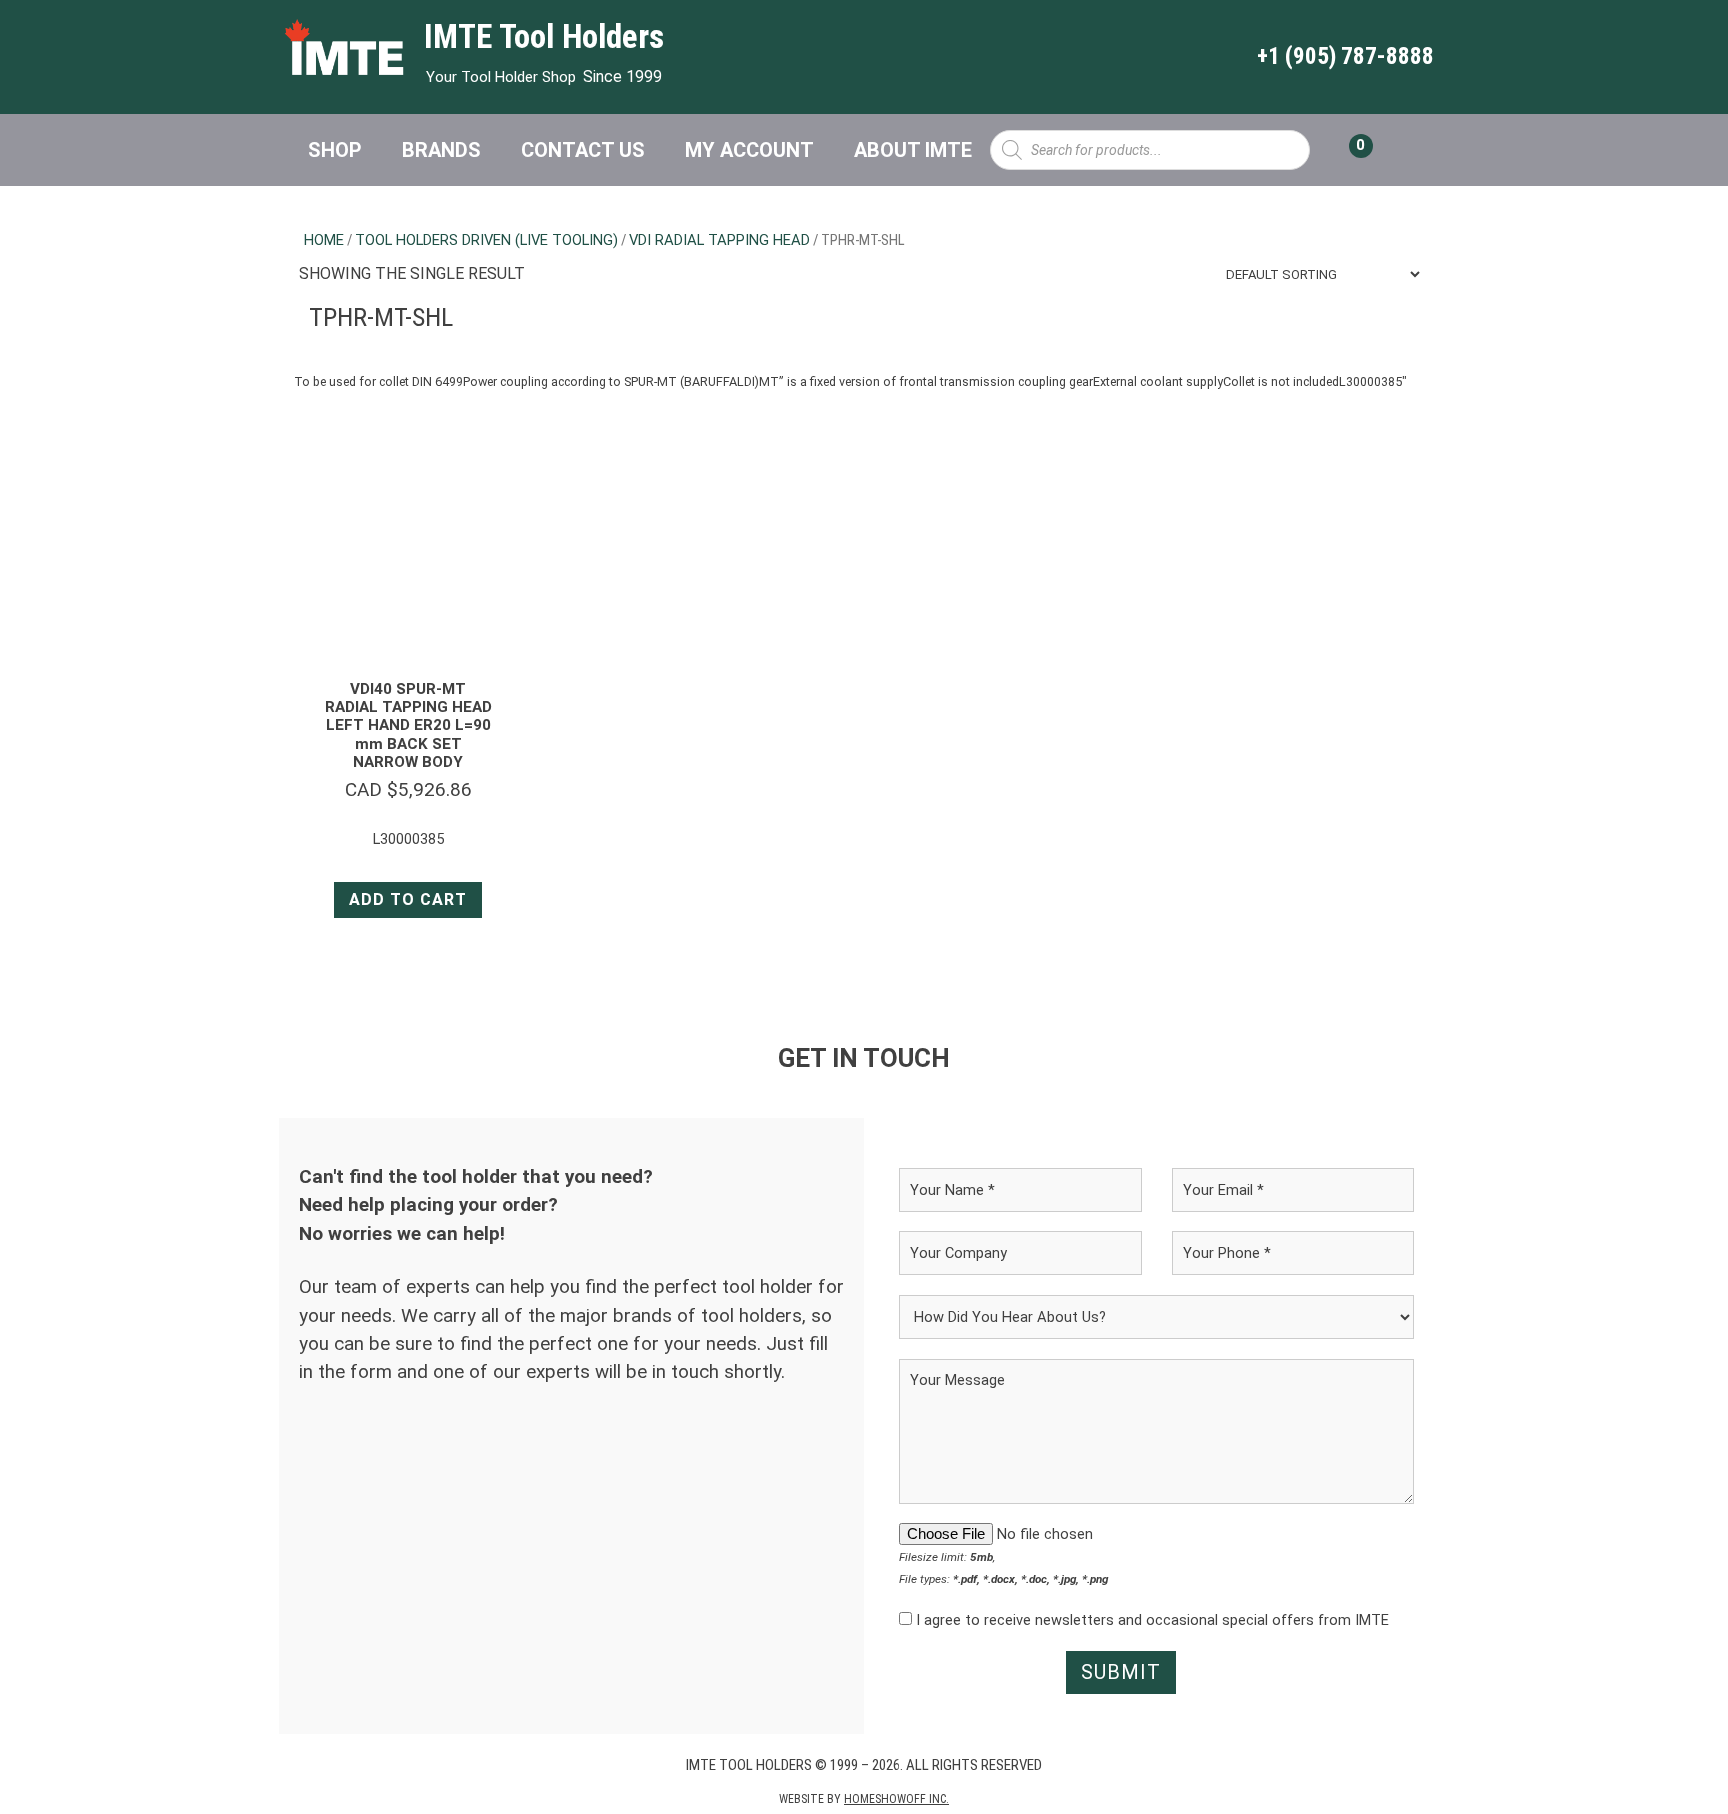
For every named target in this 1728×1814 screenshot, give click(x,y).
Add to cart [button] (408, 899)
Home (324, 240)
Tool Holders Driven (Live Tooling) (486, 240)
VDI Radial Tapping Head (719, 240)
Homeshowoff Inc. (896, 1799)
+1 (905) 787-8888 (1345, 56)
